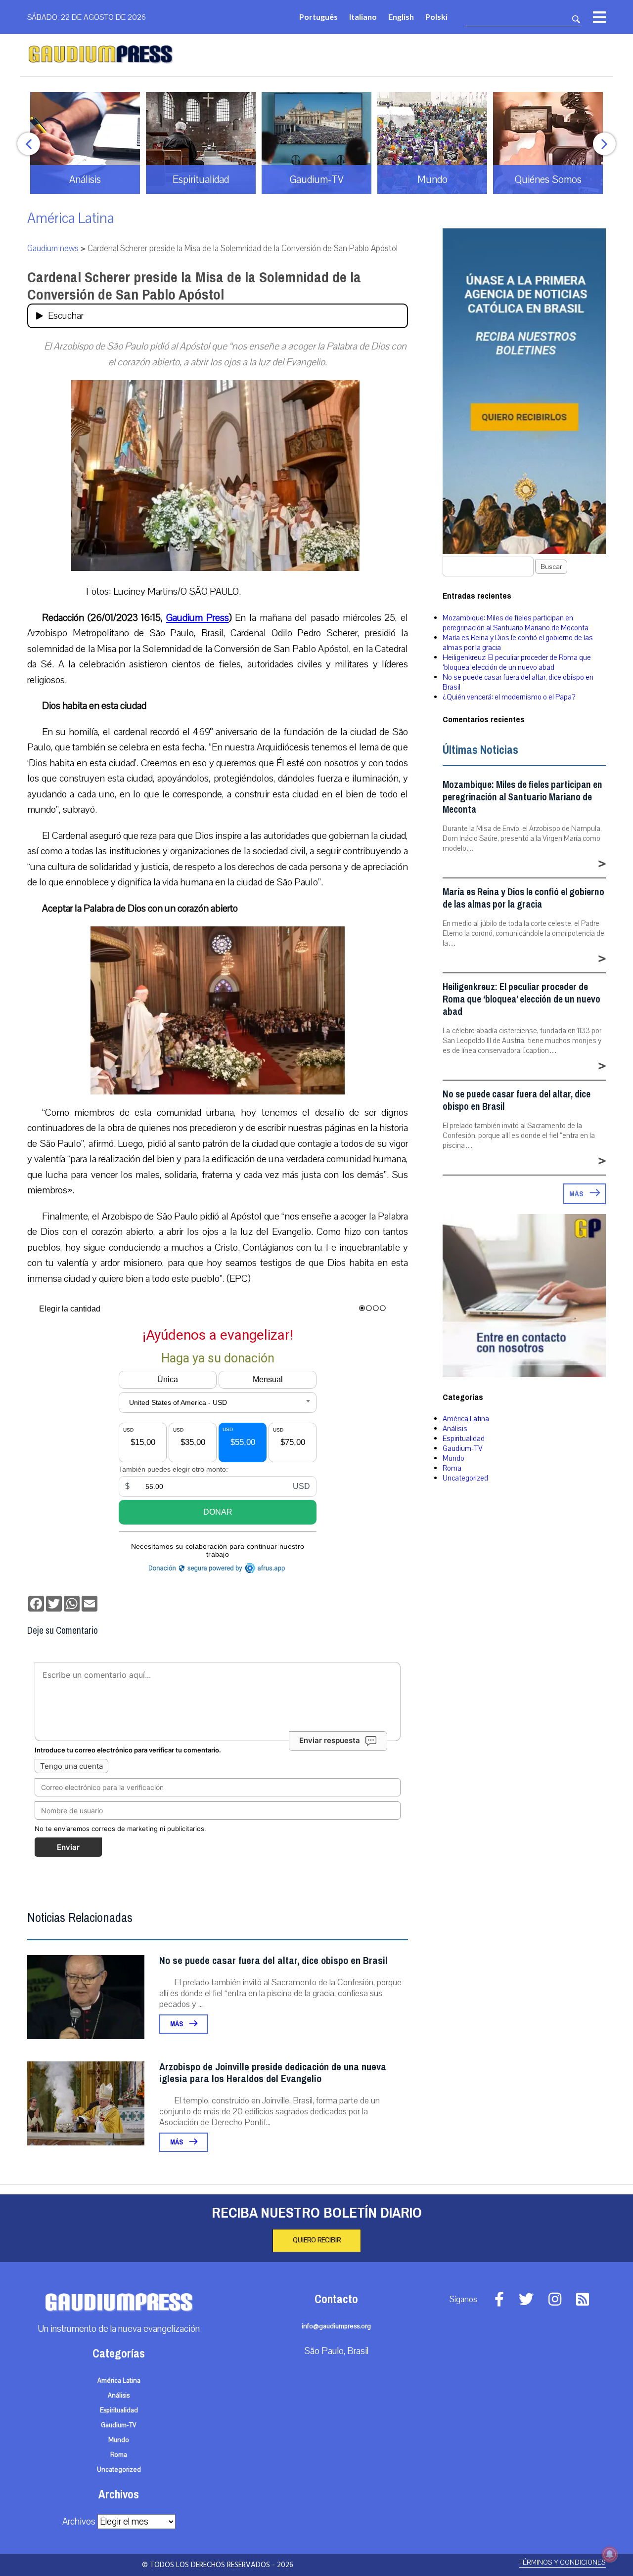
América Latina (71, 218)
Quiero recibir (317, 2240)
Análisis (455, 1429)
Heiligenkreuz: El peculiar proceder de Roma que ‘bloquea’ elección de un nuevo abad (517, 662)
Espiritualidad (464, 1439)
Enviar (68, 1847)
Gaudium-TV (463, 1448)
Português (318, 17)
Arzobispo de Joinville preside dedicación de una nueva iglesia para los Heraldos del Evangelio (273, 2073)
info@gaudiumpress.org (336, 2326)
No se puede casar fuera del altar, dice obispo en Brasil (273, 1961)
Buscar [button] (551, 567)
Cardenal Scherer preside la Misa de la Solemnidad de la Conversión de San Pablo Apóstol (194, 286)
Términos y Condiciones (563, 2562)
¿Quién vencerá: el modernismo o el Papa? (509, 697)
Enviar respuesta (330, 1740)
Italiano (363, 17)
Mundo (453, 1458)
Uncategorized (465, 1478)
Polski (436, 17)
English (401, 17)
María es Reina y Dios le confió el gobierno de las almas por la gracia (523, 898)
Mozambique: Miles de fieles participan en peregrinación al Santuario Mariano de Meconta (516, 623)
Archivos (79, 2522)
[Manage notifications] (610, 2554)
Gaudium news (53, 248)
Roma (452, 1468)
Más (177, 2024)
